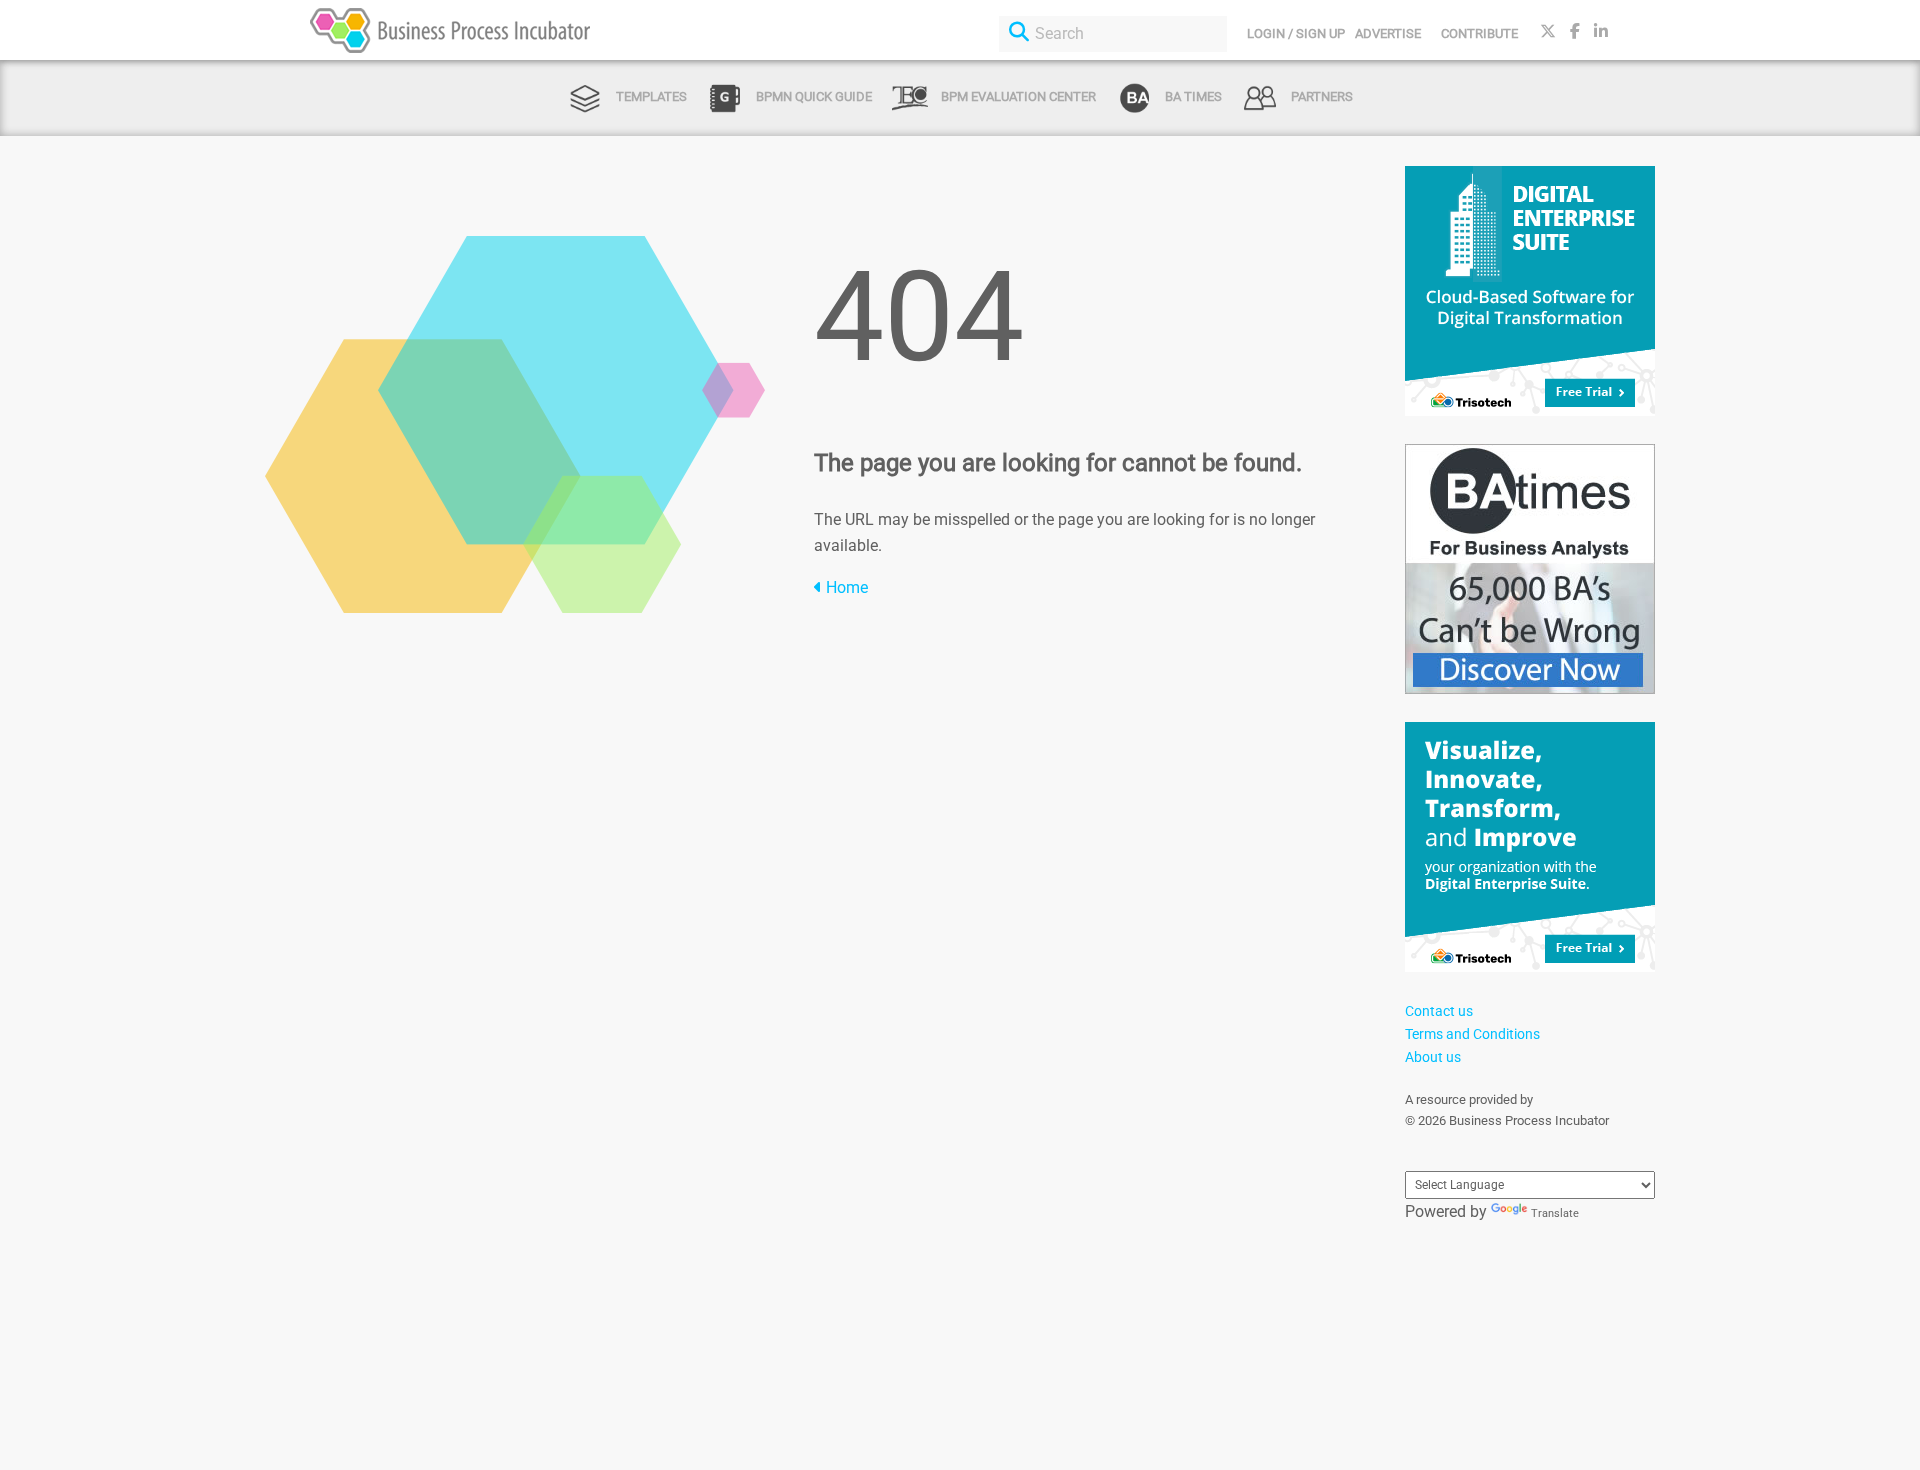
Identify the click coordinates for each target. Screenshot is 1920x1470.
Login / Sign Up (1296, 33)
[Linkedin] (1601, 31)
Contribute (1479, 33)
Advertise (1388, 33)
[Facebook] (1575, 31)
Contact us (1439, 1011)
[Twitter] (1548, 31)
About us (1433, 1057)
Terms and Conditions (1472, 1034)
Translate (1555, 1213)
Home (845, 587)
